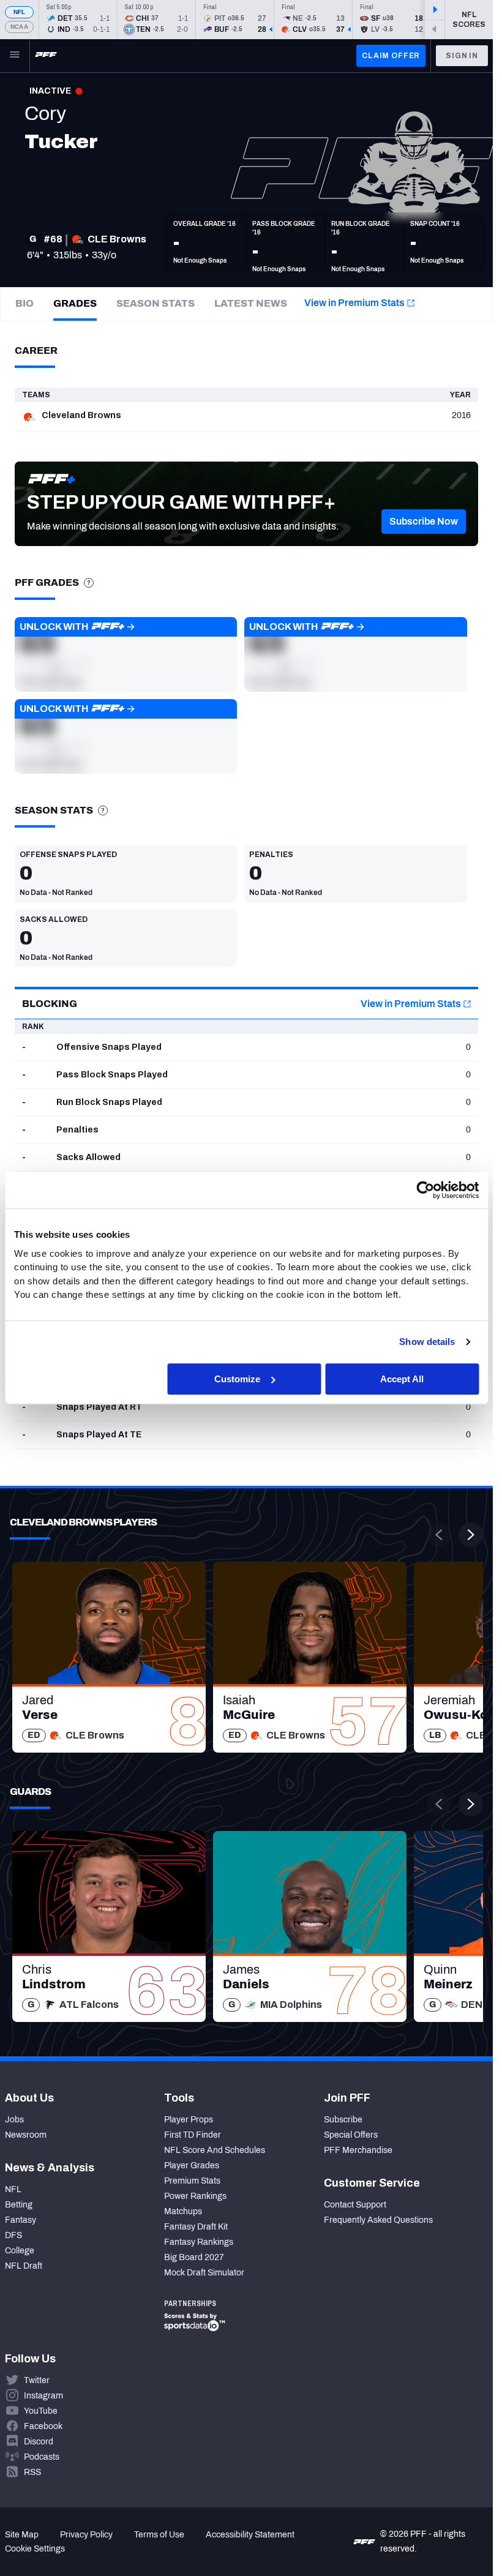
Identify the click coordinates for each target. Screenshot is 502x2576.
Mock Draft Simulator (204, 2273)
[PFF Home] (46, 56)
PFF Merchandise (358, 2150)
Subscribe (343, 2120)
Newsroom (26, 2135)
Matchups (183, 2211)
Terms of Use (159, 2535)
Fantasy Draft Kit (196, 2227)
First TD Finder (193, 2135)
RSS (32, 2472)
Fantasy (21, 2220)
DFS (13, 2235)
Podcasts (42, 2457)
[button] (424, 522)
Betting (19, 2205)
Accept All (402, 1379)
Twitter (37, 2380)
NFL (20, 12)
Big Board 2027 (194, 2257)
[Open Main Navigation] (15, 56)
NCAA (19, 27)
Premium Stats (192, 2181)
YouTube (41, 2411)
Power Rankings (195, 2196)
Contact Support (355, 2205)
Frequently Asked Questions (378, 2220)
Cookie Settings (35, 2549)
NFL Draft (24, 2266)
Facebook (43, 2426)
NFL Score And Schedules (215, 2150)
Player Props (189, 2120)
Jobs (14, 2120)
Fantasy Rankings (199, 2242)
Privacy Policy (86, 2535)
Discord (39, 2442)
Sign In (462, 56)
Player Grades (192, 2166)
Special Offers (351, 2135)
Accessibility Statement (250, 2535)
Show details (427, 1342)
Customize (237, 1379)
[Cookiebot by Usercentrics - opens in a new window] (425, 1190)
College (20, 2251)
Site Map (22, 2535)
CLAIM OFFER (391, 56)
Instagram (43, 2396)
